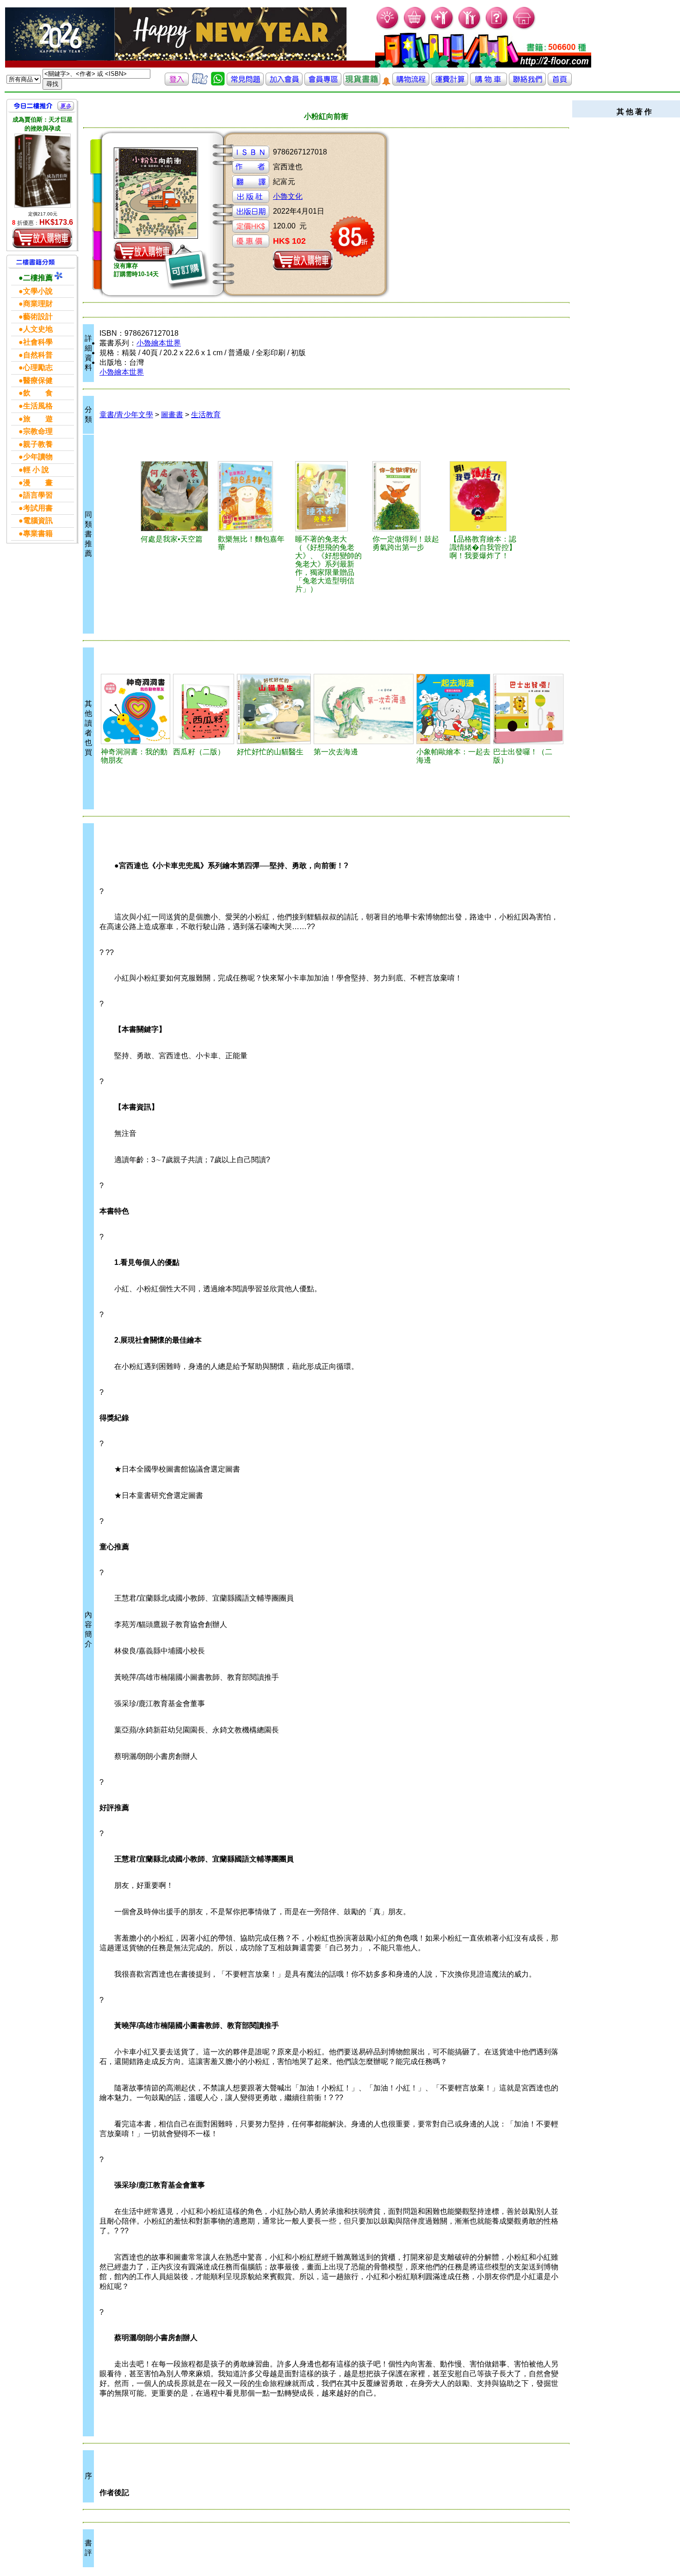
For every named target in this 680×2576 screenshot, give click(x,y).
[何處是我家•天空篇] (175, 496)
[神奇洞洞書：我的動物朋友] (136, 709)
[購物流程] (411, 83)
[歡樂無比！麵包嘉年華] (253, 496)
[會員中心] (470, 28)
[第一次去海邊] (364, 709)
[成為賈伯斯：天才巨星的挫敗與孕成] (43, 171)
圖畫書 (172, 415)
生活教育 (206, 415)
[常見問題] (497, 28)
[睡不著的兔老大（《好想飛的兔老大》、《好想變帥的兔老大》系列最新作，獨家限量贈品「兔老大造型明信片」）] (330, 496)
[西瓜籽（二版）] (204, 709)
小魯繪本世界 (159, 343)
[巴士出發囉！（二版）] (528, 709)
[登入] (177, 83)
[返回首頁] (560, 83)
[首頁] (524, 28)
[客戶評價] (200, 83)
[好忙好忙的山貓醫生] (274, 709)
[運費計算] (450, 83)
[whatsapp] (218, 83)
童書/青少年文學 (126, 415)
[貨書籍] (362, 83)
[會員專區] (323, 83)
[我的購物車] (415, 28)
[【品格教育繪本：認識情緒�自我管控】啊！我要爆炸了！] (484, 496)
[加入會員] (442, 28)
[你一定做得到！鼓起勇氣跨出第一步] (407, 496)
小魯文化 (288, 196)
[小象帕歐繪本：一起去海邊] (453, 709)
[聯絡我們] (527, 83)
